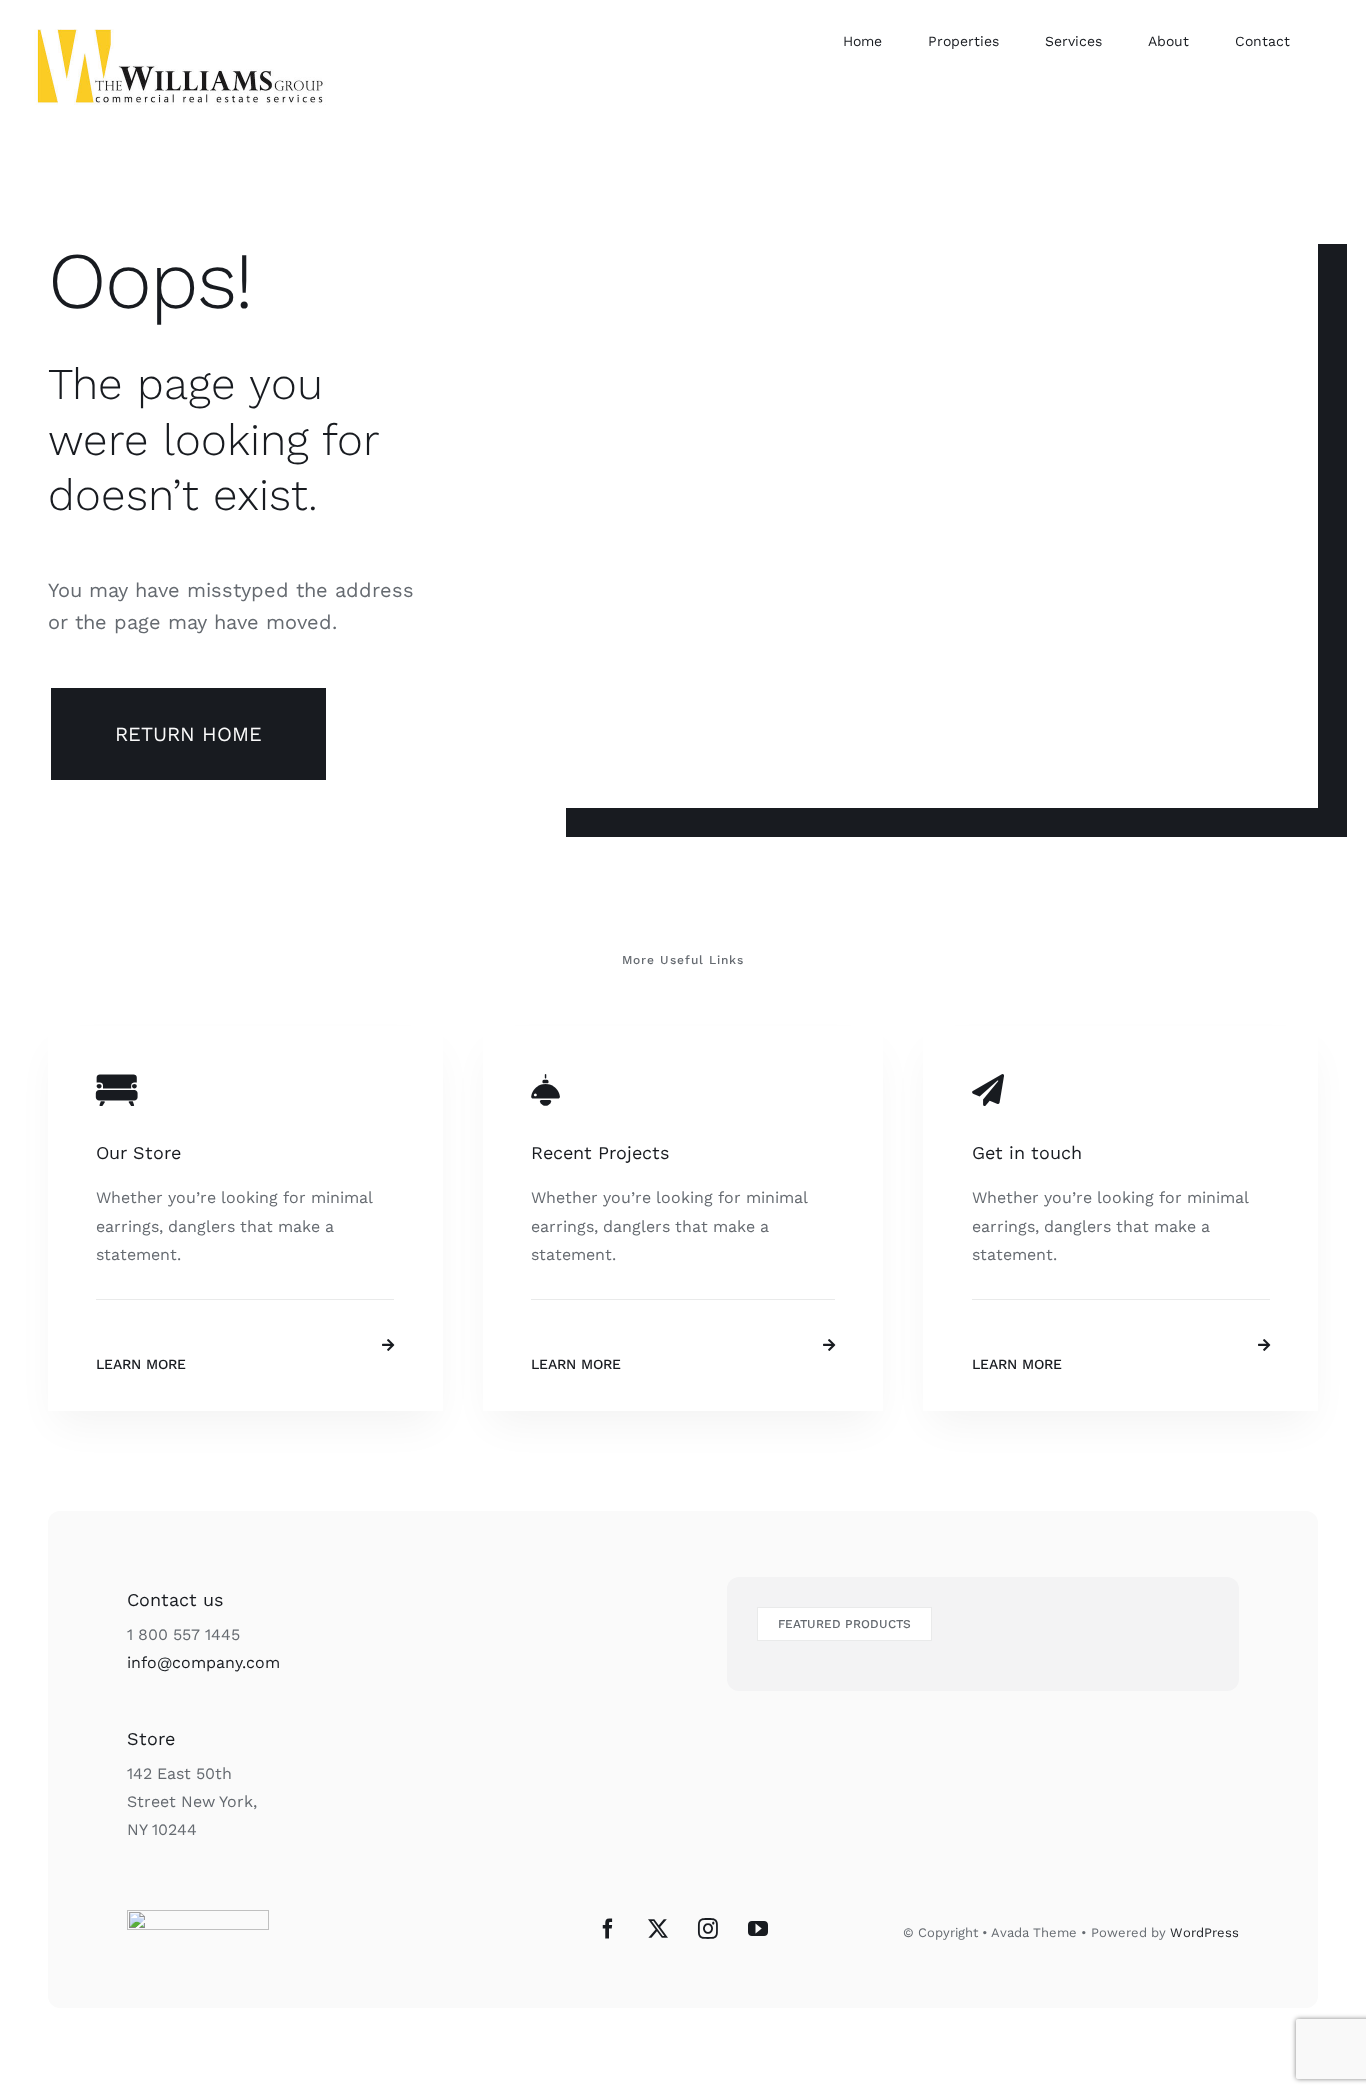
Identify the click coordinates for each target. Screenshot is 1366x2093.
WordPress (1204, 1932)
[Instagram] (708, 1929)
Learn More (141, 1364)
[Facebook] (608, 1929)
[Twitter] (658, 1929)
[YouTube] (758, 1929)
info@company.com (203, 1662)
